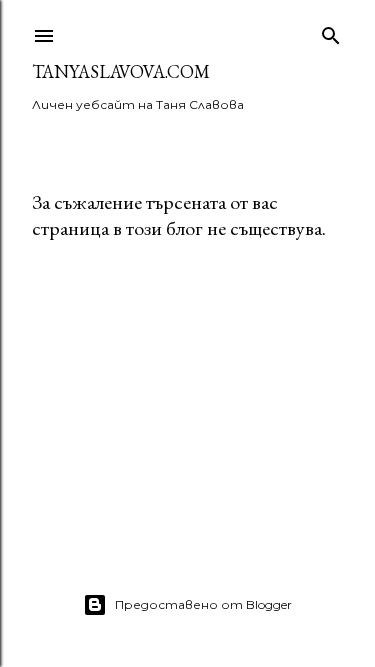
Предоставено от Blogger (203, 604)
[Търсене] (331, 31)
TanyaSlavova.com (121, 71)
